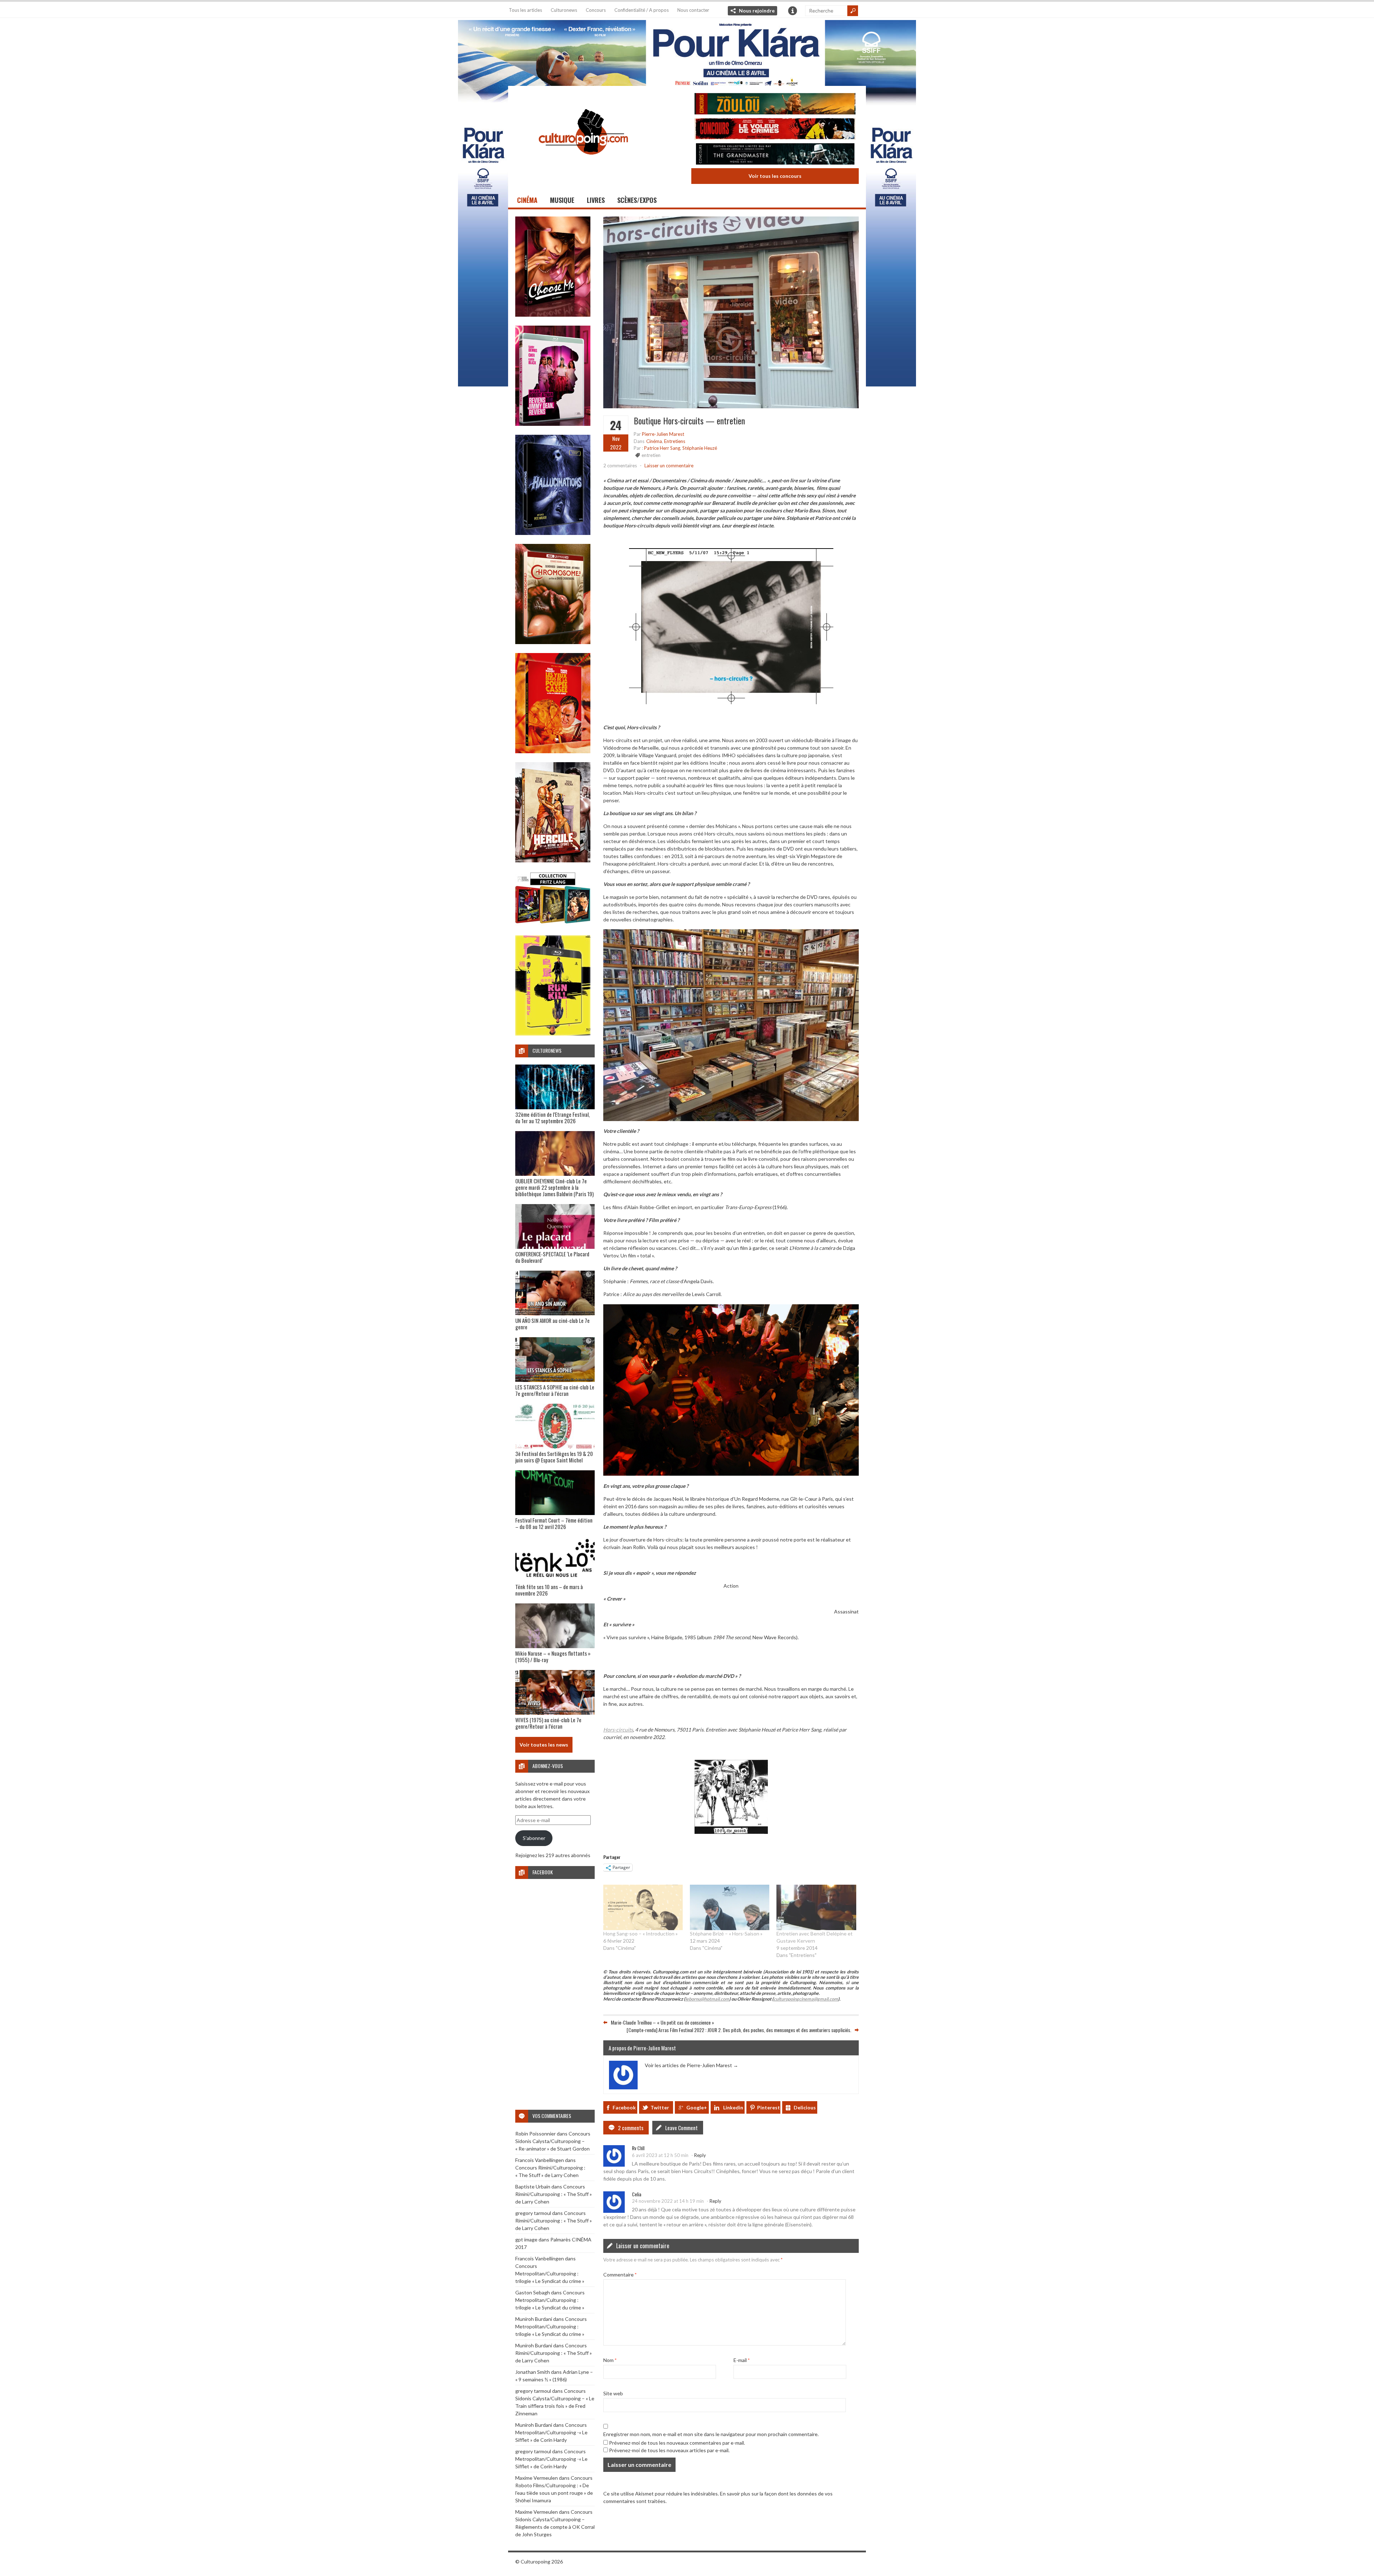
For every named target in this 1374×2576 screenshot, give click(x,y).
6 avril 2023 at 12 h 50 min (660, 2155)
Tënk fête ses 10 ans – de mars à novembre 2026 (549, 1590)
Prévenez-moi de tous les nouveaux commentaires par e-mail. (677, 2442)
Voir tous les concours (775, 176)
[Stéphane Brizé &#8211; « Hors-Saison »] (730, 1907)
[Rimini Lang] (553, 924)
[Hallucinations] (553, 533)
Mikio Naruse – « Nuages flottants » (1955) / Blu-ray (553, 1656)
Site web (613, 2393)
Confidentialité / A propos (642, 10)
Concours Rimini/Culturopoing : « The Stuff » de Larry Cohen (554, 2194)
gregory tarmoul (533, 2213)
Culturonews (564, 10)
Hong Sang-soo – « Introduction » (640, 1934)
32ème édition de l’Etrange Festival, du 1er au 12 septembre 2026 (552, 1117)
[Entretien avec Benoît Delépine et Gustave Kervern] (816, 1907)
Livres (596, 200)
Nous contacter (693, 10)
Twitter (660, 2107)
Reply (700, 2155)
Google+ (697, 2107)
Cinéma (527, 200)
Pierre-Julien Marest (663, 434)
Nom (610, 2360)
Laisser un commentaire (669, 466)
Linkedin (733, 2107)
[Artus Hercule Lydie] (553, 860)
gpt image (526, 2239)
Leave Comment (681, 2128)
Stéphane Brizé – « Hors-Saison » (726, 1934)
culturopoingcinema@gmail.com (806, 1999)
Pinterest (769, 2107)
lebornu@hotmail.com (707, 1999)
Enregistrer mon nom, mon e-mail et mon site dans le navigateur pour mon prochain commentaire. (711, 2434)
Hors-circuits (618, 1729)
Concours (596, 10)
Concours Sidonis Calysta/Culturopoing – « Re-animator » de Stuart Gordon (553, 2141)
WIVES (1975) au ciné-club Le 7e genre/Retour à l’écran (548, 1723)
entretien (651, 455)
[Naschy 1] (553, 751)
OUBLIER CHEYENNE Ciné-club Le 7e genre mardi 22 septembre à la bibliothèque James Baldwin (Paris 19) (554, 1187)
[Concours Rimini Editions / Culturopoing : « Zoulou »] (775, 105)
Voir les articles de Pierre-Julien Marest (691, 2065)
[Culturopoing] (583, 164)
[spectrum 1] (553, 1034)
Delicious (805, 2107)
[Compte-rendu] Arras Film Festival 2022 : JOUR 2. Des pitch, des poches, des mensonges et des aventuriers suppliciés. (739, 2030)
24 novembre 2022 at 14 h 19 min (668, 2201)
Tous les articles (525, 10)
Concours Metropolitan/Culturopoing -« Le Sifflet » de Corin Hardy (551, 2432)
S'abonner (534, 1838)
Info (793, 11)
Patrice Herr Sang (662, 448)
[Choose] (553, 315)
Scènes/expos (637, 200)
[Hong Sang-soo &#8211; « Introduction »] (643, 1907)
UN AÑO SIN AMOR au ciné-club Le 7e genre (552, 1324)
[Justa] (687, 52)
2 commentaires (620, 466)
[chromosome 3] (553, 642)
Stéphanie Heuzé (700, 448)
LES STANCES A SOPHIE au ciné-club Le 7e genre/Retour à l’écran (555, 1390)
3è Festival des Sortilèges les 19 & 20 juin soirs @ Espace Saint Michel (554, 1457)
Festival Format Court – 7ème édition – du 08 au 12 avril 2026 (554, 1523)
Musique (562, 200)
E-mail (742, 2360)
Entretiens (675, 441)
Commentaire (620, 2274)
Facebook (624, 2107)
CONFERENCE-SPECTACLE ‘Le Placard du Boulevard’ (552, 1257)
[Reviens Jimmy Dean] (553, 424)
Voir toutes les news (544, 1745)
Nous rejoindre (757, 11)
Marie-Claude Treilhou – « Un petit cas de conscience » (662, 2022)
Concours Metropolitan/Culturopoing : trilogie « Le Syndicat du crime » (550, 2273)
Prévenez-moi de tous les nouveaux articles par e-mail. (669, 2450)
